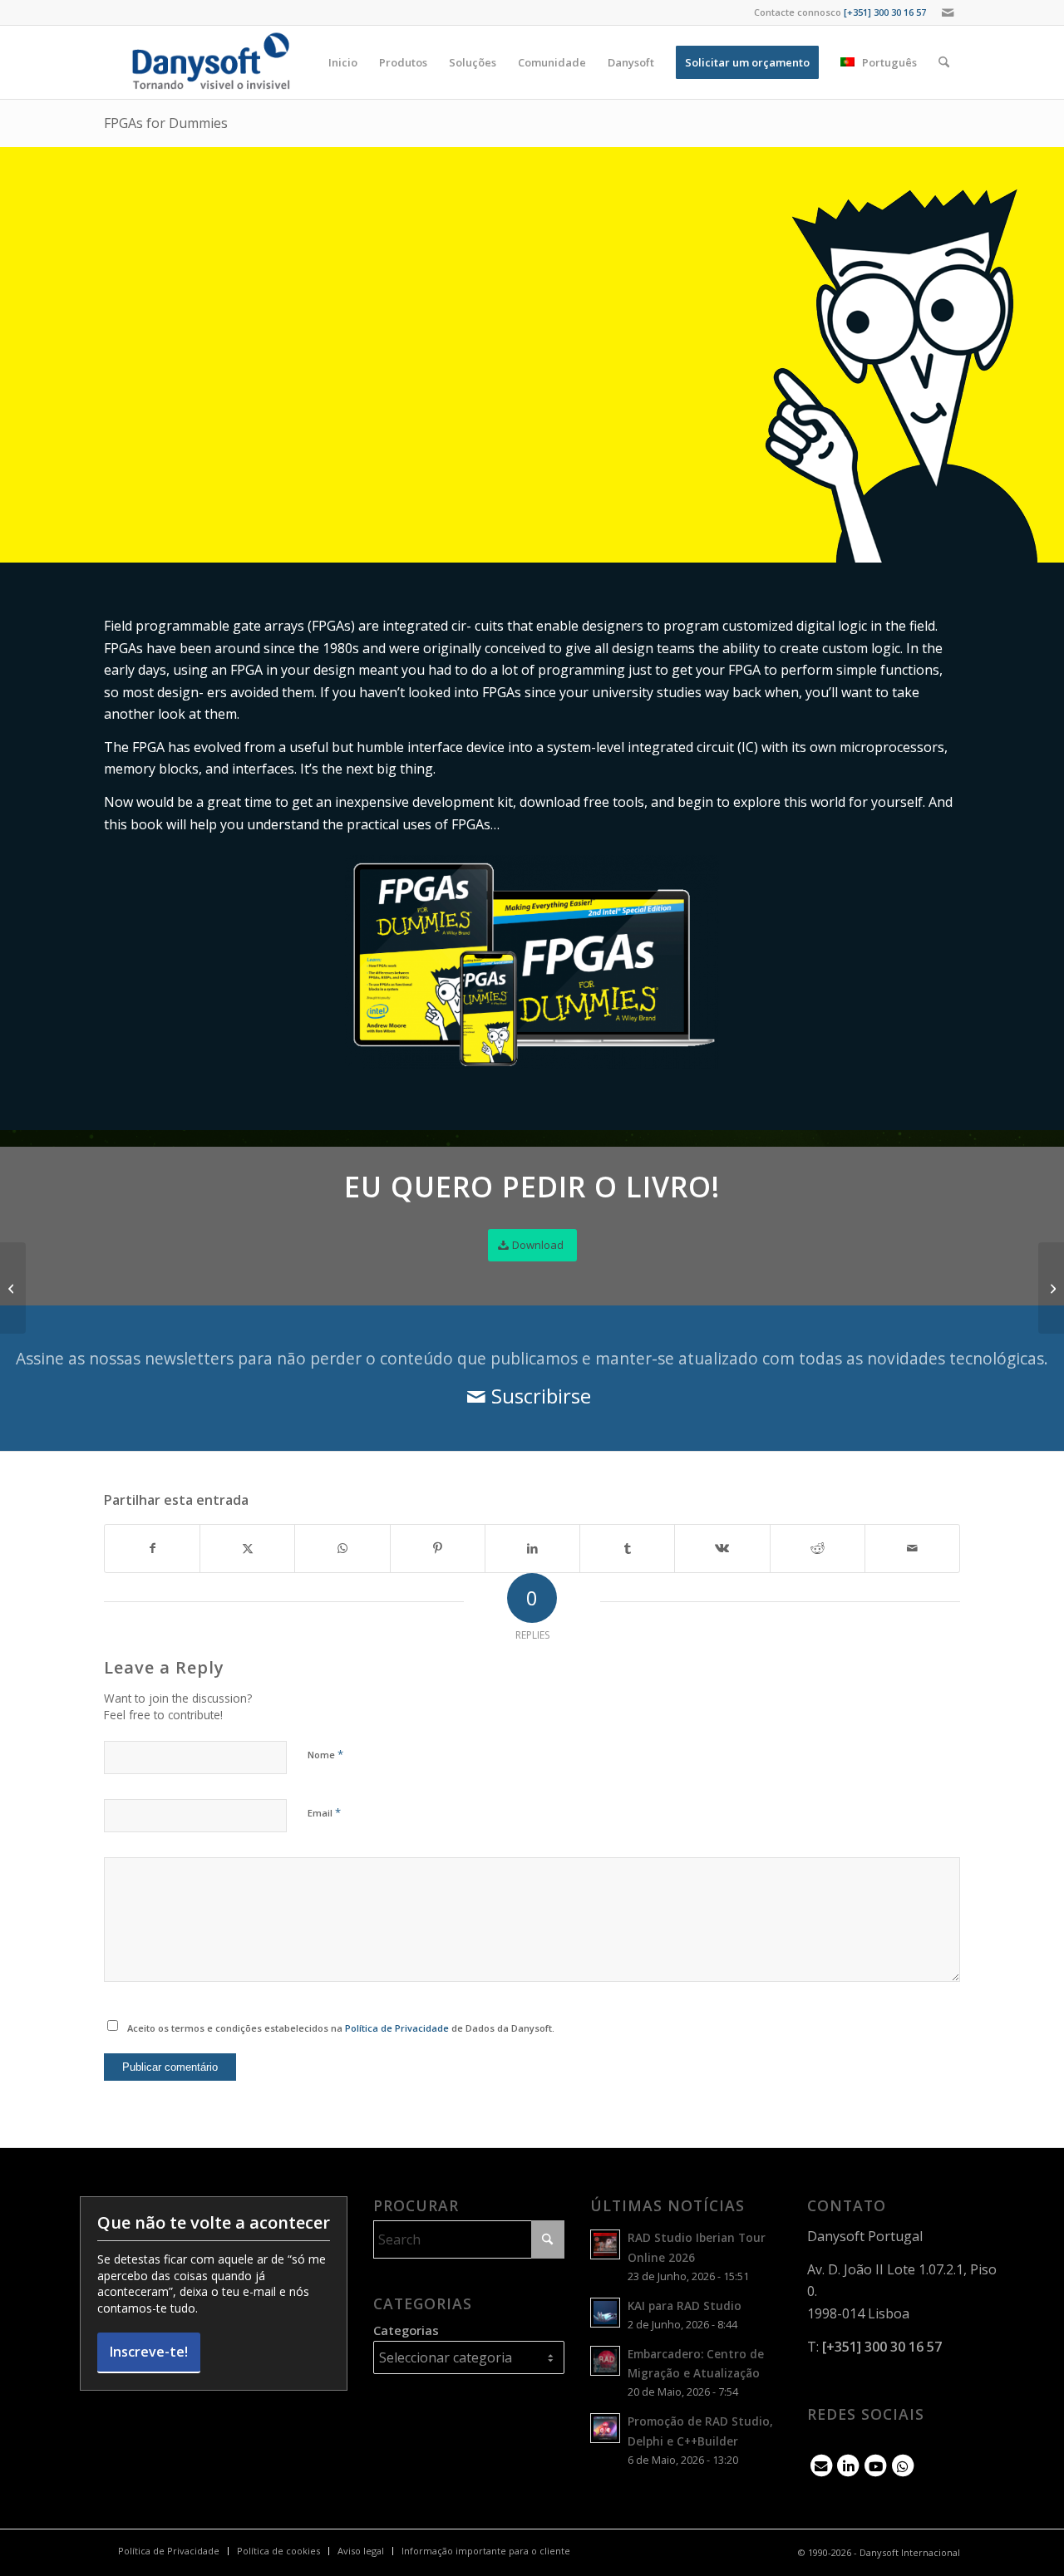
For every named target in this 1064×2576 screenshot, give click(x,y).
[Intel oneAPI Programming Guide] (13, 1288)
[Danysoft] (209, 62)
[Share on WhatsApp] (342, 1548)
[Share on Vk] (722, 1548)
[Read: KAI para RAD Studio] (605, 2313)
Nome (325, 1754)
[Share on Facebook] (152, 1548)
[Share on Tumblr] (627, 1548)
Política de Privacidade (397, 2028)
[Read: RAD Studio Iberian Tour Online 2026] (605, 2244)
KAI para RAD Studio (685, 2306)
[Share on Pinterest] (438, 1548)
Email (324, 1812)
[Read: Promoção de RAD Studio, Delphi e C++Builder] (605, 2428)
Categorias (406, 2330)
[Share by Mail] (912, 1548)
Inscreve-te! (149, 2352)
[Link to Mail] (948, 12)
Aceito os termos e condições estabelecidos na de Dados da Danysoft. (341, 2028)
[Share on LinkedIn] (532, 1548)
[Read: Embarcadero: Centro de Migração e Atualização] (605, 2361)
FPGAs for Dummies (166, 123)
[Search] (944, 62)
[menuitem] (343, 62)
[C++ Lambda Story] (1051, 1288)
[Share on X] (247, 1548)
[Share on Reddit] (818, 1548)
